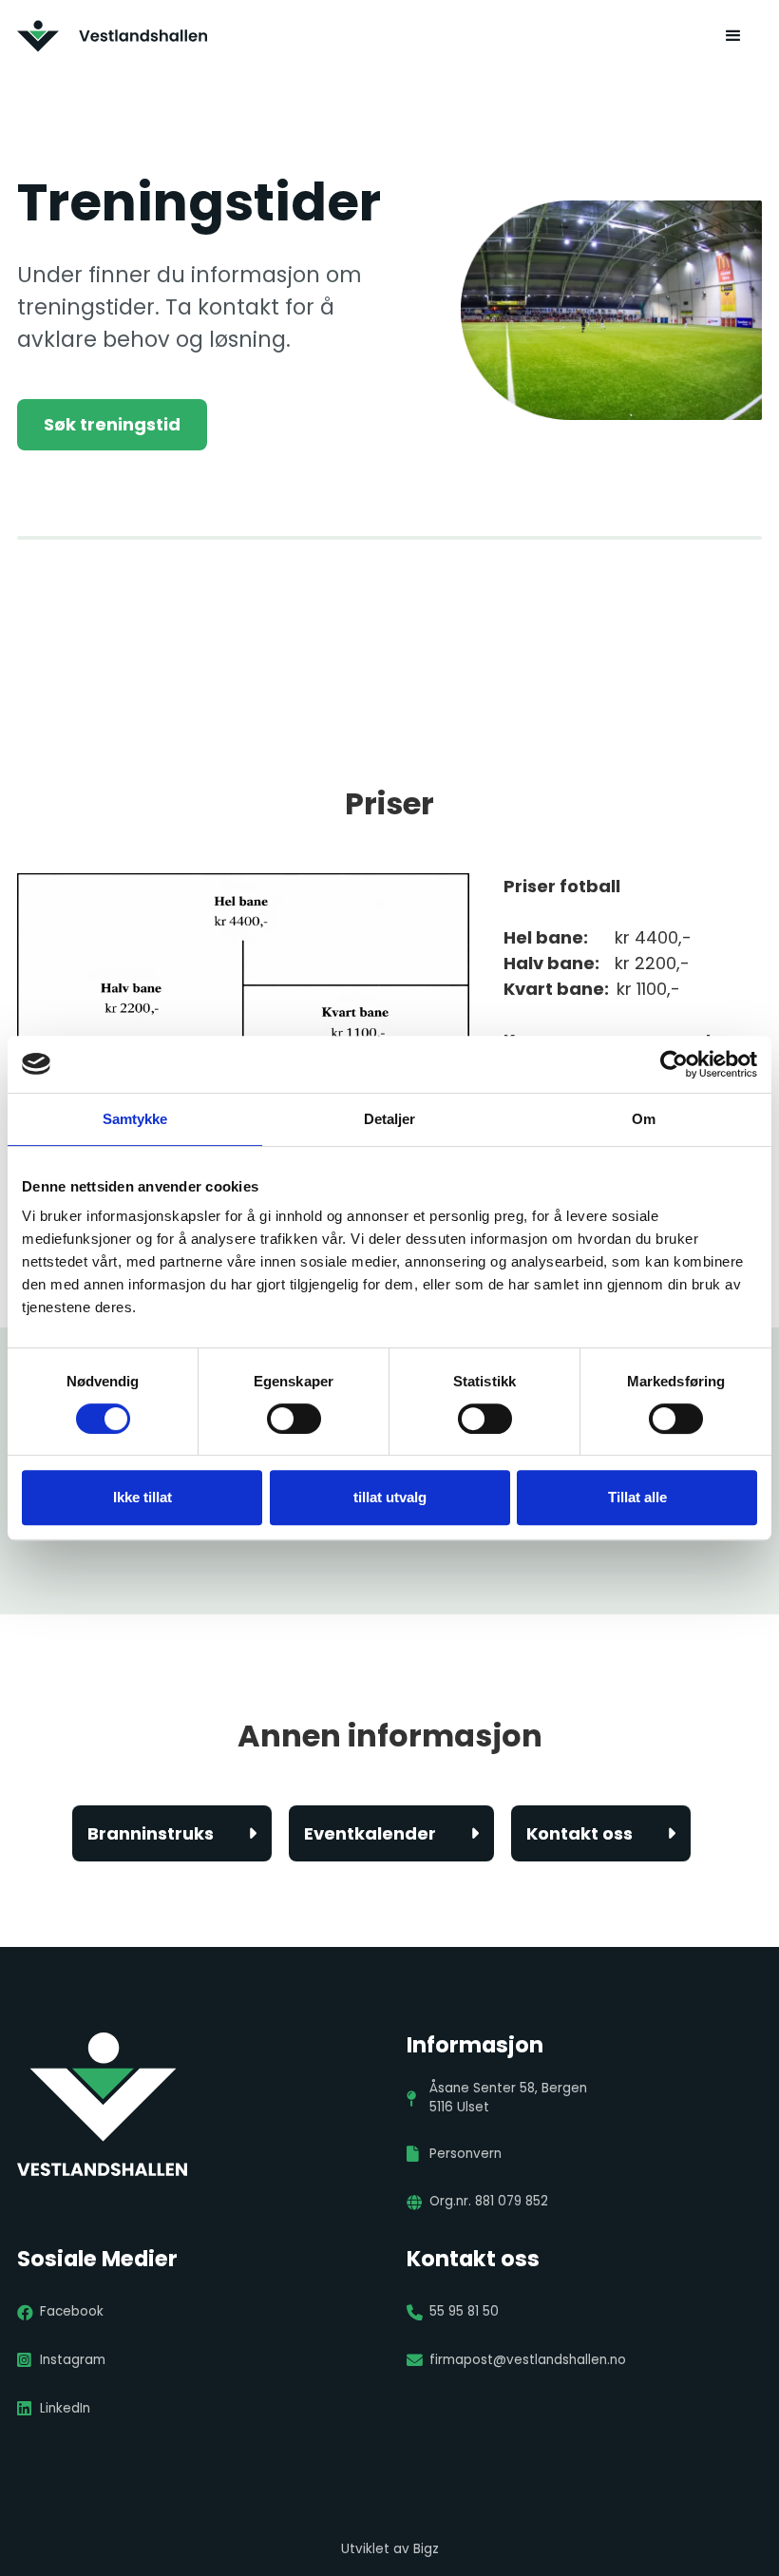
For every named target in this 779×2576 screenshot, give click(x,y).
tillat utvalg (390, 1497)
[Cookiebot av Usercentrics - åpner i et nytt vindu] (674, 1064)
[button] (733, 36)
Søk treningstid (112, 424)
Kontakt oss (601, 1833)
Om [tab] (644, 1119)
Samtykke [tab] (135, 1119)
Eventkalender (391, 1833)
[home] (112, 36)
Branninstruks (172, 1833)
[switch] (294, 1419)
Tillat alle (637, 1497)
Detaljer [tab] (390, 1119)
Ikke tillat (142, 1497)
